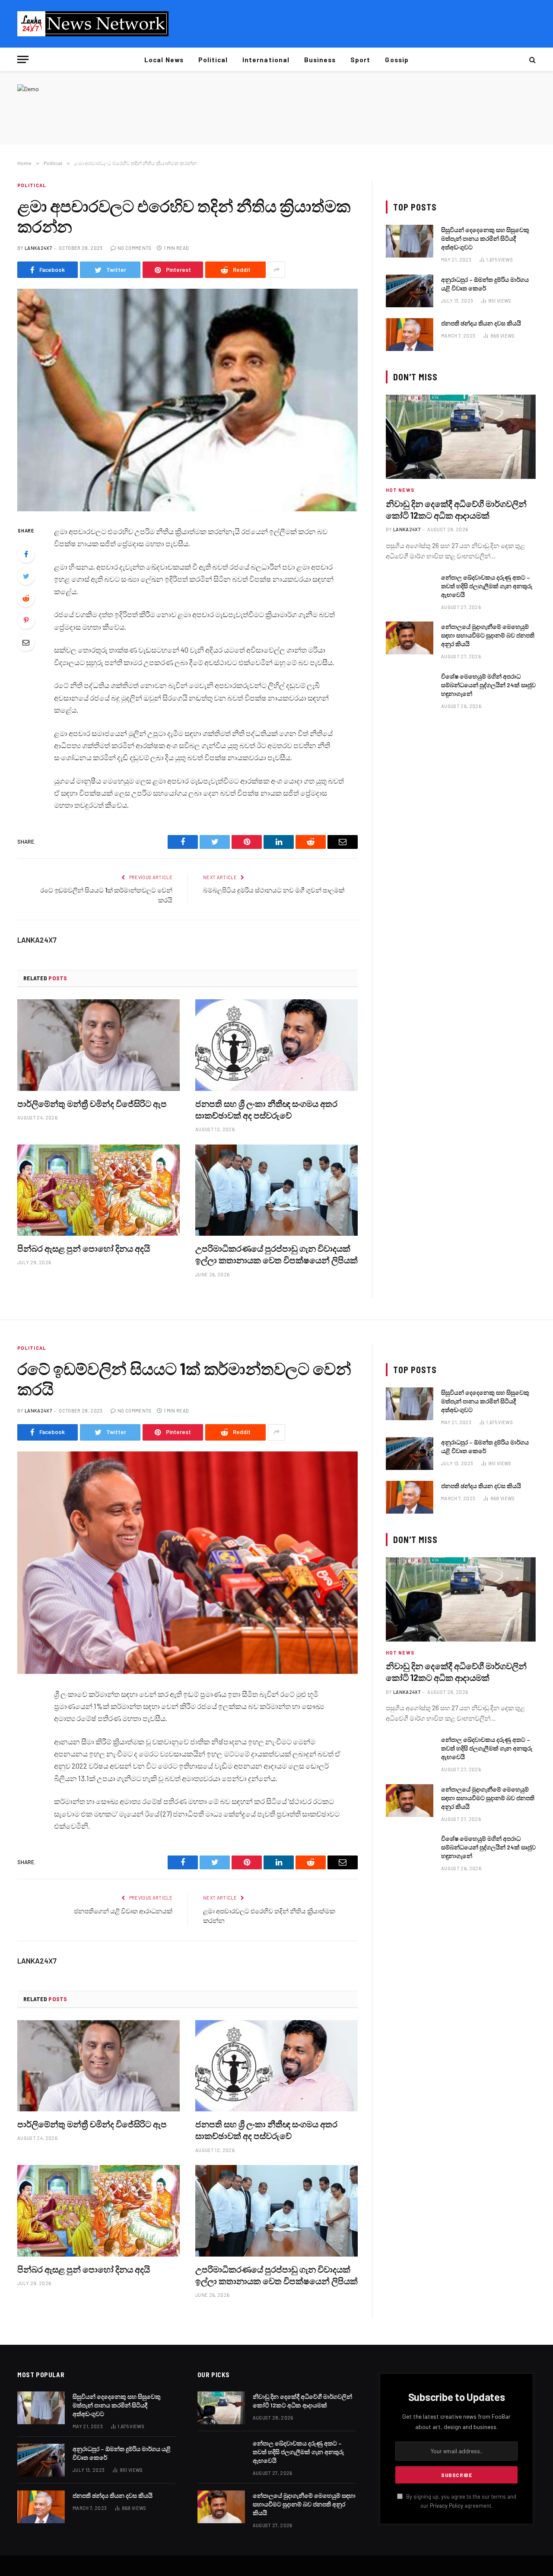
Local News (164, 60)
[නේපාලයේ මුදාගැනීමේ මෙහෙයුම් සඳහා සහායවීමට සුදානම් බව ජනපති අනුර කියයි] (410, 638)
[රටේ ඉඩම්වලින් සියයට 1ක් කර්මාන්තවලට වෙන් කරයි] (188, 1563)
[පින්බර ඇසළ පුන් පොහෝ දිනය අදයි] (99, 1190)
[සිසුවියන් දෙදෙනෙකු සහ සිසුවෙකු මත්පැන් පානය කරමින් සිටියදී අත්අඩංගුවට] (410, 241)
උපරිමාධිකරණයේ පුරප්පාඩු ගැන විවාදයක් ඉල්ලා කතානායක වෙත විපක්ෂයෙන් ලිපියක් (276, 1254)
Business (320, 60)
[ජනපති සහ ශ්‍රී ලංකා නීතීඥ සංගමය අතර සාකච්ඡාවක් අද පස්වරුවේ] (276, 1045)
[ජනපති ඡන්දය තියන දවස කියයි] (410, 335)
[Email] (26, 642)
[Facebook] (26, 554)
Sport (360, 60)
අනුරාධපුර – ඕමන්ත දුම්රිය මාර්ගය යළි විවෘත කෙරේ (485, 284)
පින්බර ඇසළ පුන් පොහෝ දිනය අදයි (84, 1248)
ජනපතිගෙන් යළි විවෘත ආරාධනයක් (123, 1911)
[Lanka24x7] (93, 24)
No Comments (135, 248)
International (266, 60)
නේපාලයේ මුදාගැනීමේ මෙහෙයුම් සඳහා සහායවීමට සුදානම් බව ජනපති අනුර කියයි (488, 635)
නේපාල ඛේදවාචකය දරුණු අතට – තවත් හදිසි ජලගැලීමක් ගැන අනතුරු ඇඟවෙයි (487, 586)
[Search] (532, 59)
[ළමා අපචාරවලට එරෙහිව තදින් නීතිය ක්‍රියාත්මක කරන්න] (188, 400)
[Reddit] (26, 598)
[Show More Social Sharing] (276, 270)
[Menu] (23, 59)
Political (213, 60)
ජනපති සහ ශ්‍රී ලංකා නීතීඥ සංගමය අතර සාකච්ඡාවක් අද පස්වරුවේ (266, 1109)
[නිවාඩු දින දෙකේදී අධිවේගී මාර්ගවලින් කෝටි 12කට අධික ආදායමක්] (461, 437)
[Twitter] (26, 576)
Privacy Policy (447, 2506)
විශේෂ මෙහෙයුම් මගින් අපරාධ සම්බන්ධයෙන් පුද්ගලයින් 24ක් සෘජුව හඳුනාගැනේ (488, 685)
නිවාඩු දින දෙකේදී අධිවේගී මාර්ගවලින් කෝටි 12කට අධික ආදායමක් (456, 509)
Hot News (400, 490)
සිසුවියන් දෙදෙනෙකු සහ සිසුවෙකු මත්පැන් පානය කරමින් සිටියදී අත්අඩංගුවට (485, 238)
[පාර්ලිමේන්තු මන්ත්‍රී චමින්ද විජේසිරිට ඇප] (99, 1045)
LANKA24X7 (38, 248)
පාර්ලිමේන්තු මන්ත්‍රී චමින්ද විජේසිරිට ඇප (92, 1103)
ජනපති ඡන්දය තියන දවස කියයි (481, 323)
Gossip (397, 60)
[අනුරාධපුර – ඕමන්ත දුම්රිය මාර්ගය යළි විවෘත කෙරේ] (410, 291)
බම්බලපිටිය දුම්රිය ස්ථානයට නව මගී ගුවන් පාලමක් (274, 890)
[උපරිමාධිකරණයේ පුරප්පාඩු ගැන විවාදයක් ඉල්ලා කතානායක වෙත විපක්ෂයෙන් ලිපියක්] (276, 1190)
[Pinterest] (26, 620)
